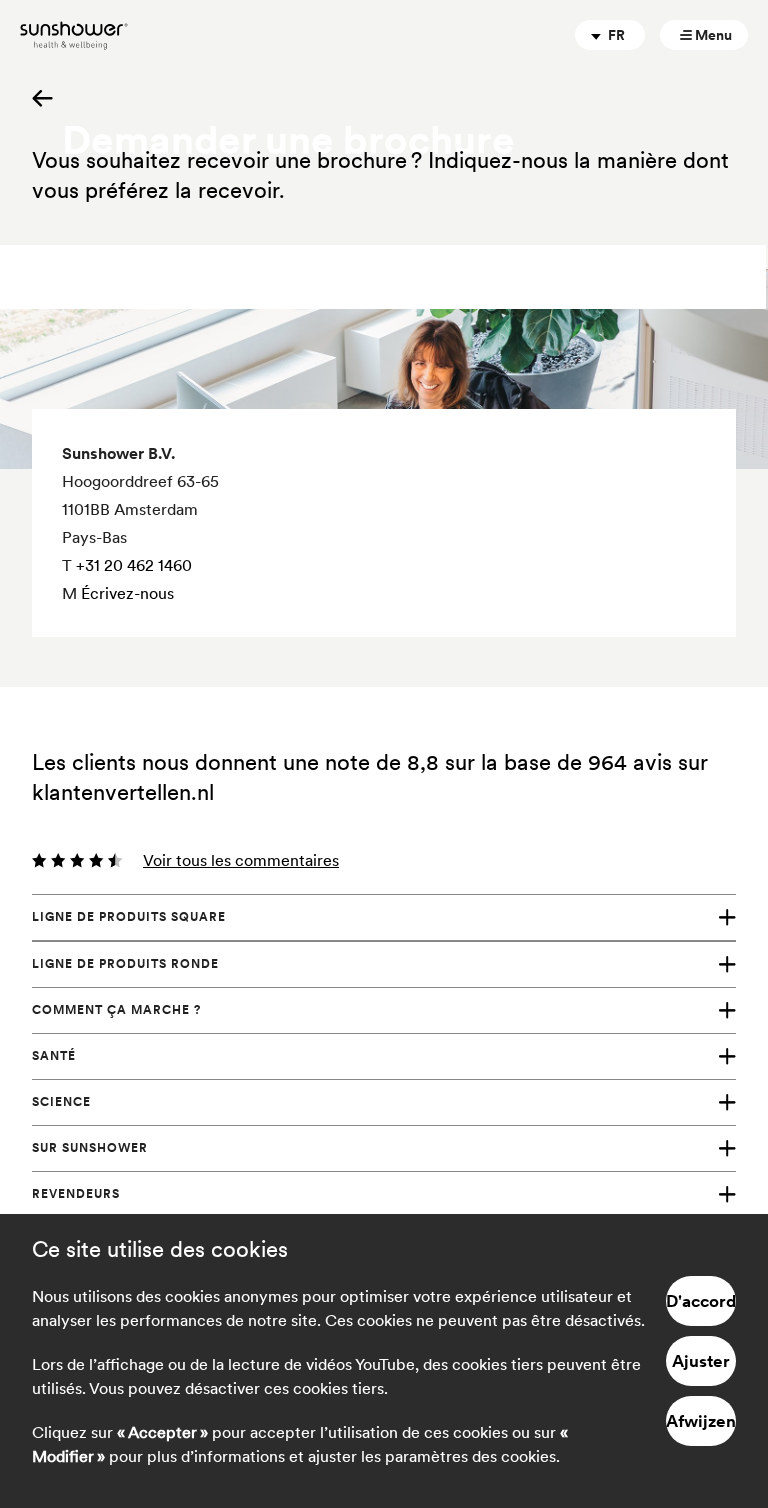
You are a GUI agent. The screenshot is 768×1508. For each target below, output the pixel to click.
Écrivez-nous (127, 593)
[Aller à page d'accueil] (74, 35)
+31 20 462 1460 (134, 565)
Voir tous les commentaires (241, 860)
